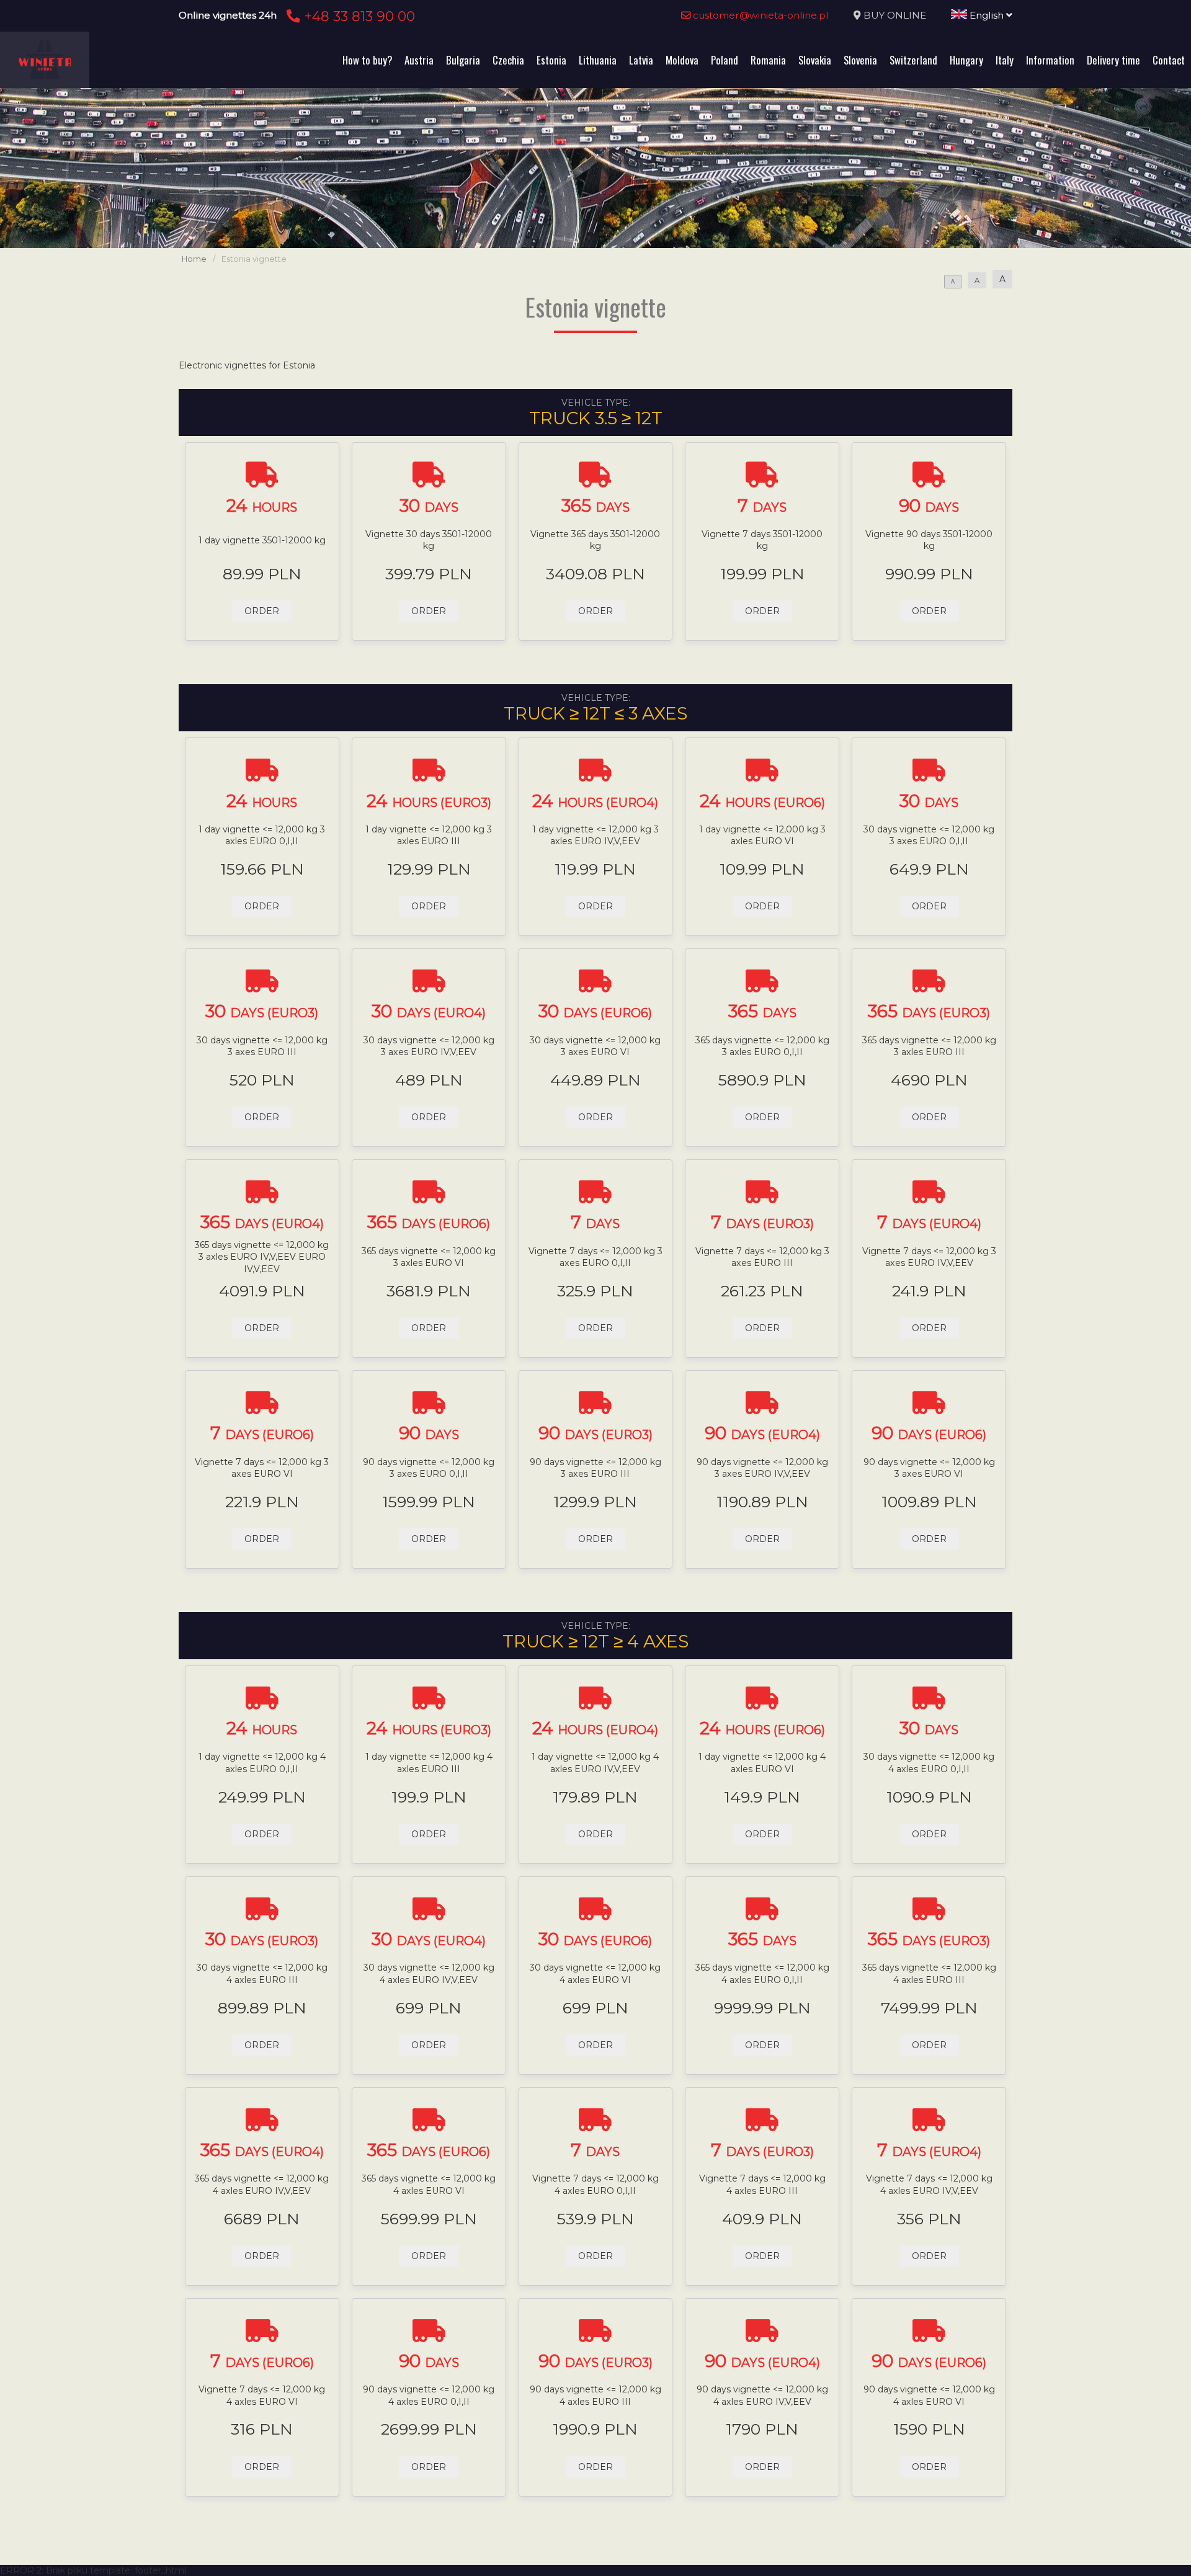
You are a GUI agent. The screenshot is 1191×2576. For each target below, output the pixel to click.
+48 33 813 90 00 (358, 16)
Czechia (508, 60)
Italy (1005, 60)
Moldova (682, 60)
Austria (419, 60)
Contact (1169, 60)
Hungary (966, 60)
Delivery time (1113, 60)
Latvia (641, 60)
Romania (768, 60)
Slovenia (860, 60)
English (987, 15)
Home (194, 259)
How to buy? (367, 60)
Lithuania (598, 60)
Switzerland (913, 60)
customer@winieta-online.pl (760, 15)
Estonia (551, 60)
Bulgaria (463, 60)
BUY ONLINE (895, 15)
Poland (725, 60)
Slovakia (815, 60)
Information (1050, 60)
